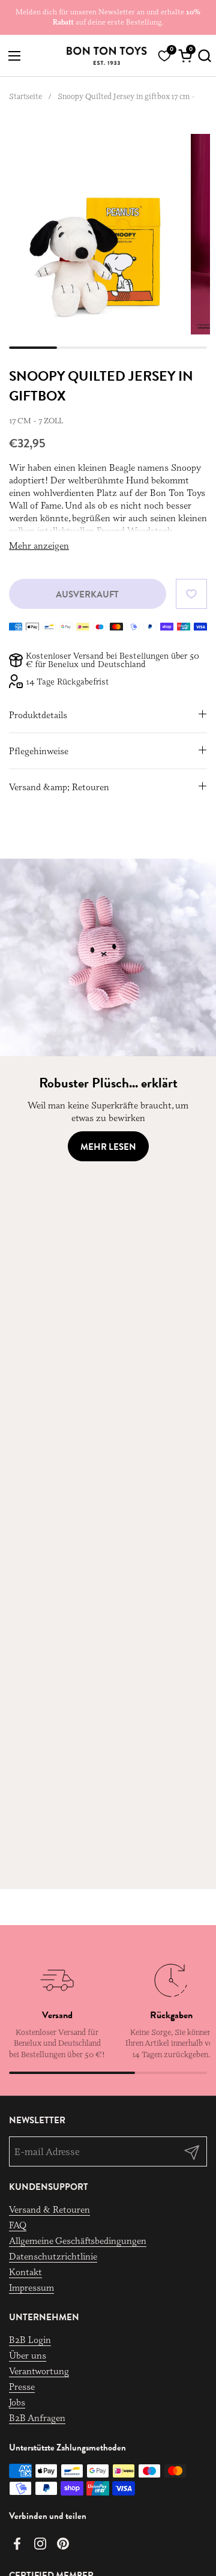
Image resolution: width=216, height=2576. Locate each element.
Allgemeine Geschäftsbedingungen (78, 2241)
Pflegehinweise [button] (39, 751)
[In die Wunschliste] (191, 594)
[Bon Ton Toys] (106, 56)
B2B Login (30, 2340)
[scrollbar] (108, 348)
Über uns (28, 2355)
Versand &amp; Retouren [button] (59, 787)
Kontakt (25, 2272)
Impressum (31, 2287)
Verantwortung (39, 2371)
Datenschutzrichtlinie (53, 2256)
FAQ (18, 2225)
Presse (22, 2387)
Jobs (17, 2402)
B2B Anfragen (37, 2418)
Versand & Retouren (49, 2209)
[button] (202, 56)
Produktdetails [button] (38, 715)
